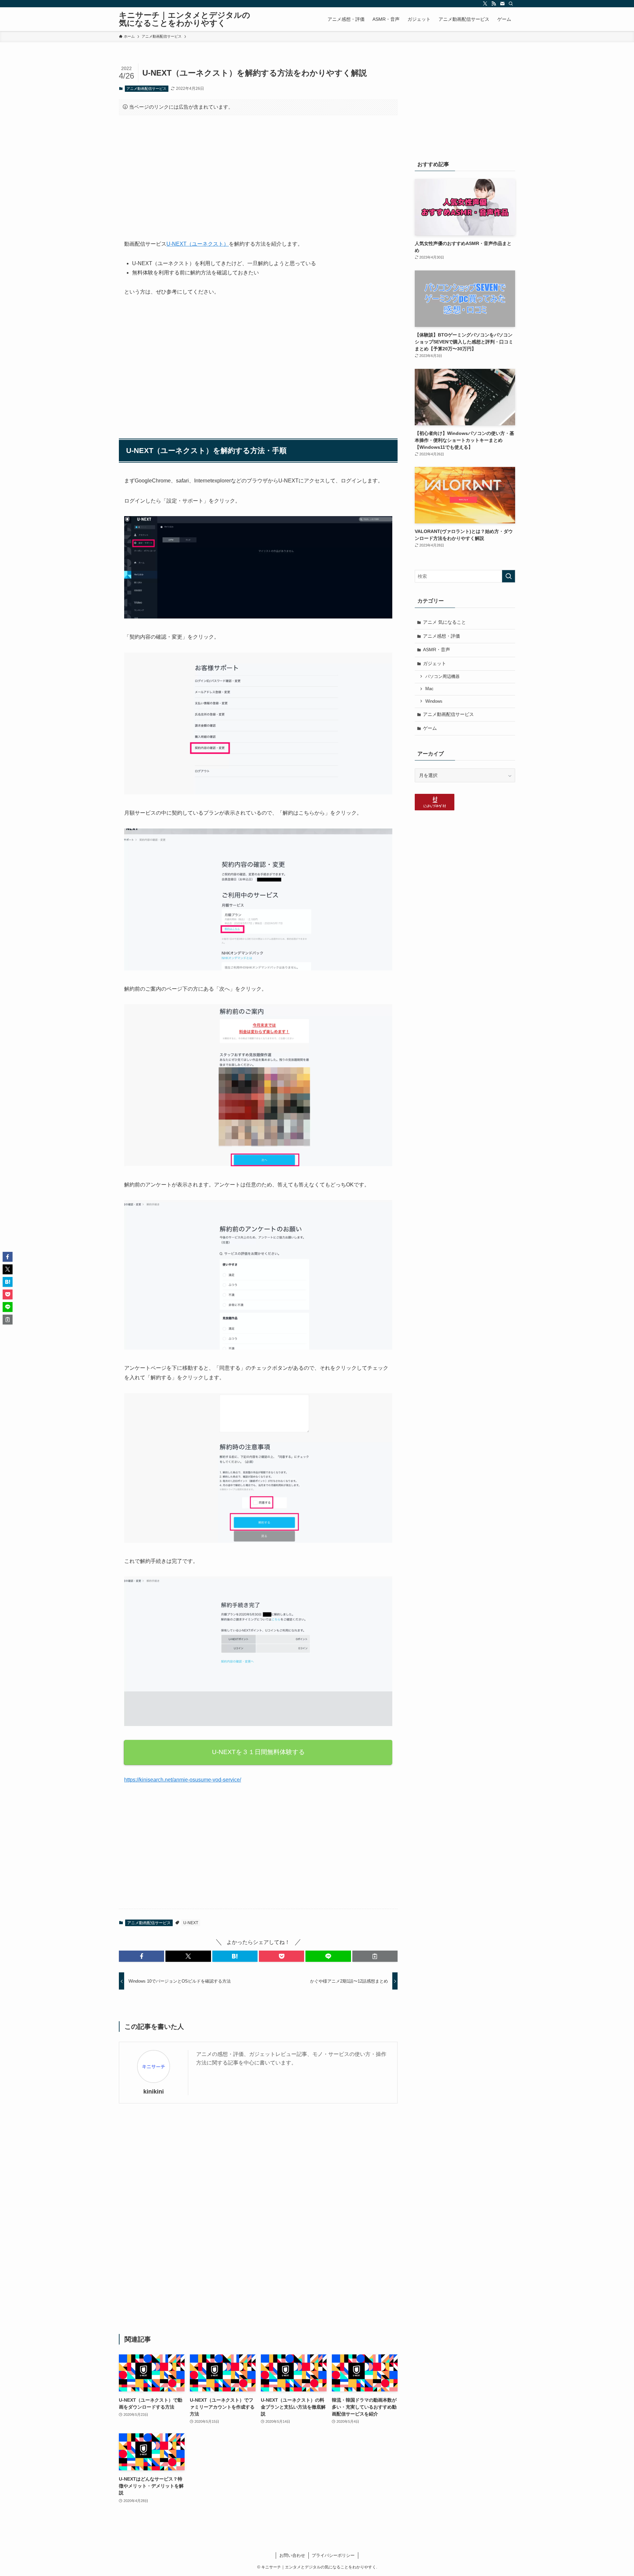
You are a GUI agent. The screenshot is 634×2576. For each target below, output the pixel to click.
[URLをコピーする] (375, 1956)
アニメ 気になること (444, 622)
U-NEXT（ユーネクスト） (198, 244)
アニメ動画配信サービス (146, 88)
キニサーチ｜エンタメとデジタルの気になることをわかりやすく (185, 19)
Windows (434, 701)
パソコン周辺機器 (442, 677)
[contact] (502, 4)
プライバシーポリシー (333, 2555)
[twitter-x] (485, 4)
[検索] (511, 4)
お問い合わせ (292, 2555)
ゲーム (430, 728)
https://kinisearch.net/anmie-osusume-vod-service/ (183, 1780)
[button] (141, 1956)
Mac (429, 689)
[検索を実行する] (509, 576)
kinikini (154, 2092)
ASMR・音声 (437, 650)
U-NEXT (191, 1923)
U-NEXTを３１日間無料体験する (258, 1752)
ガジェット (435, 663)
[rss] (494, 4)
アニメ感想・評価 (441, 636)
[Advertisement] (258, 172)
